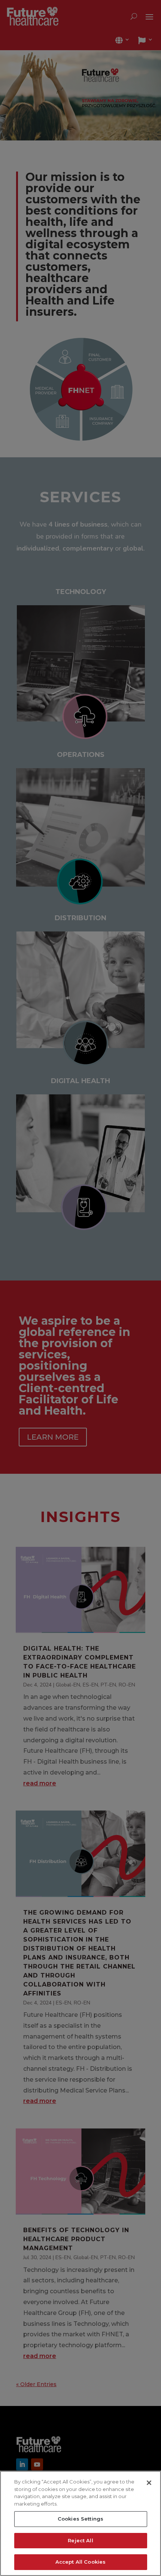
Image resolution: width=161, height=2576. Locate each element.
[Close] (149, 2483)
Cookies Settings (80, 2519)
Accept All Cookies (80, 2562)
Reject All (80, 2540)
